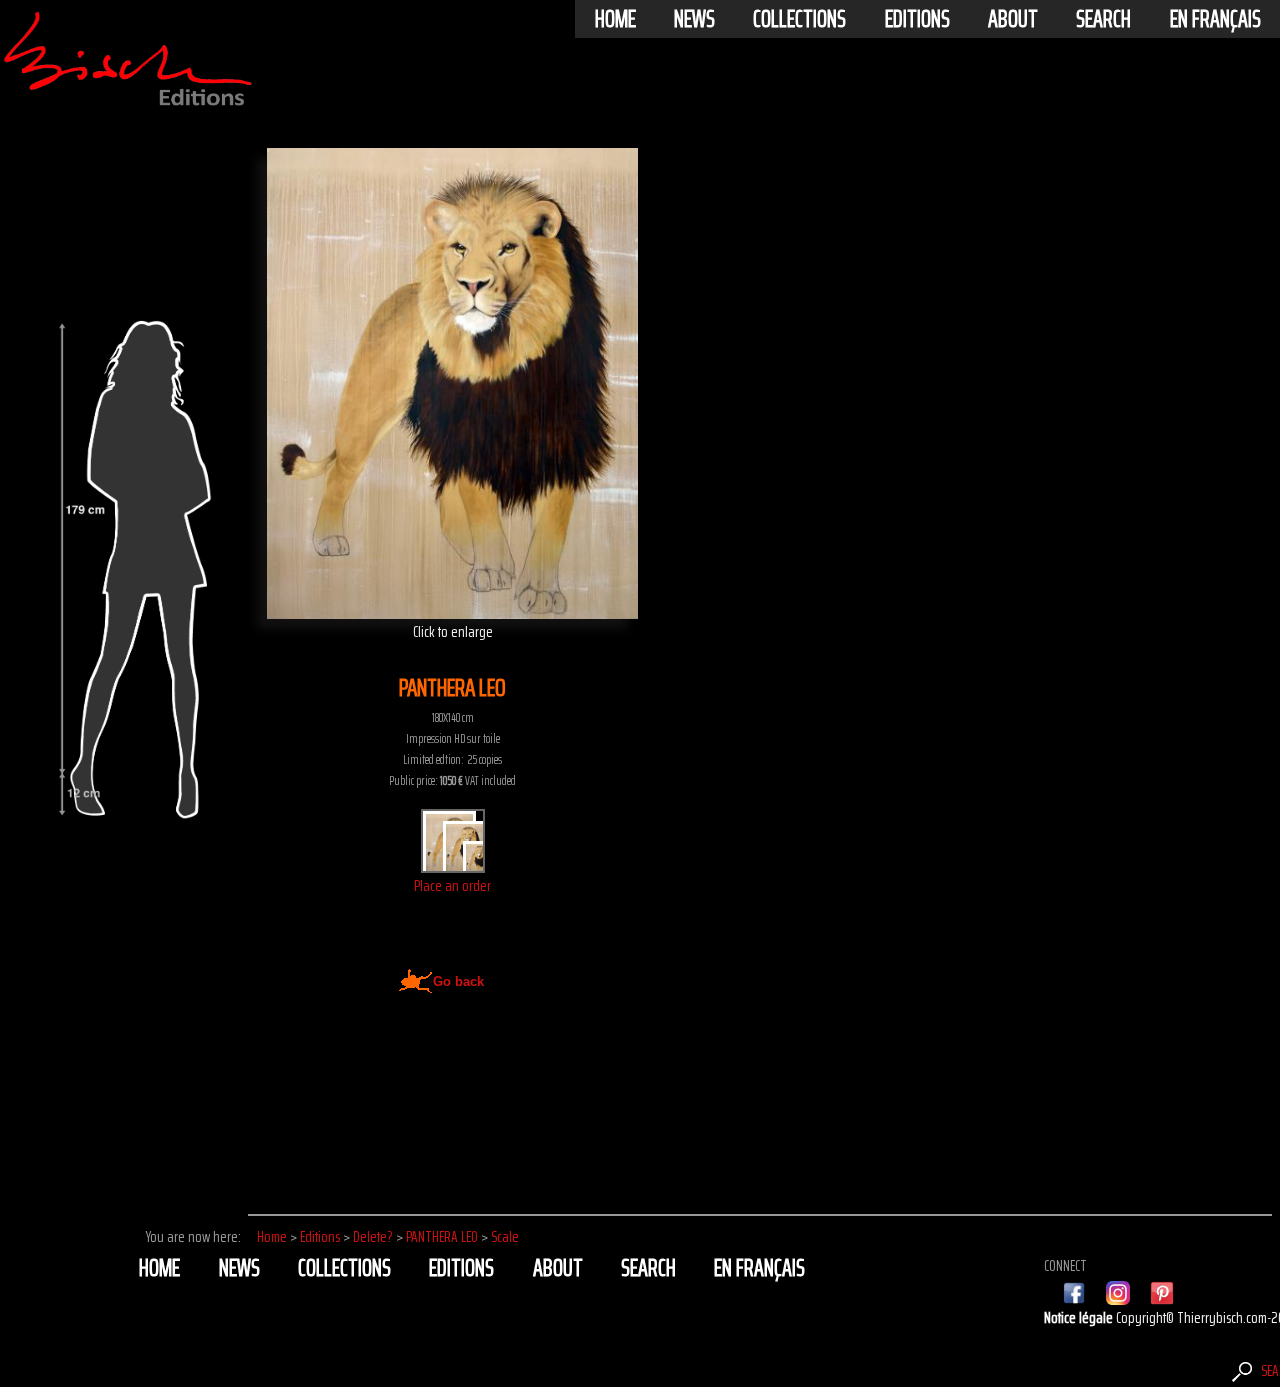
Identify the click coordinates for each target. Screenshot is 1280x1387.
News (694, 19)
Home (615, 19)
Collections (799, 19)
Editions (917, 19)
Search (1103, 19)
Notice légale (1080, 1317)
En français (1215, 19)
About (1013, 19)
